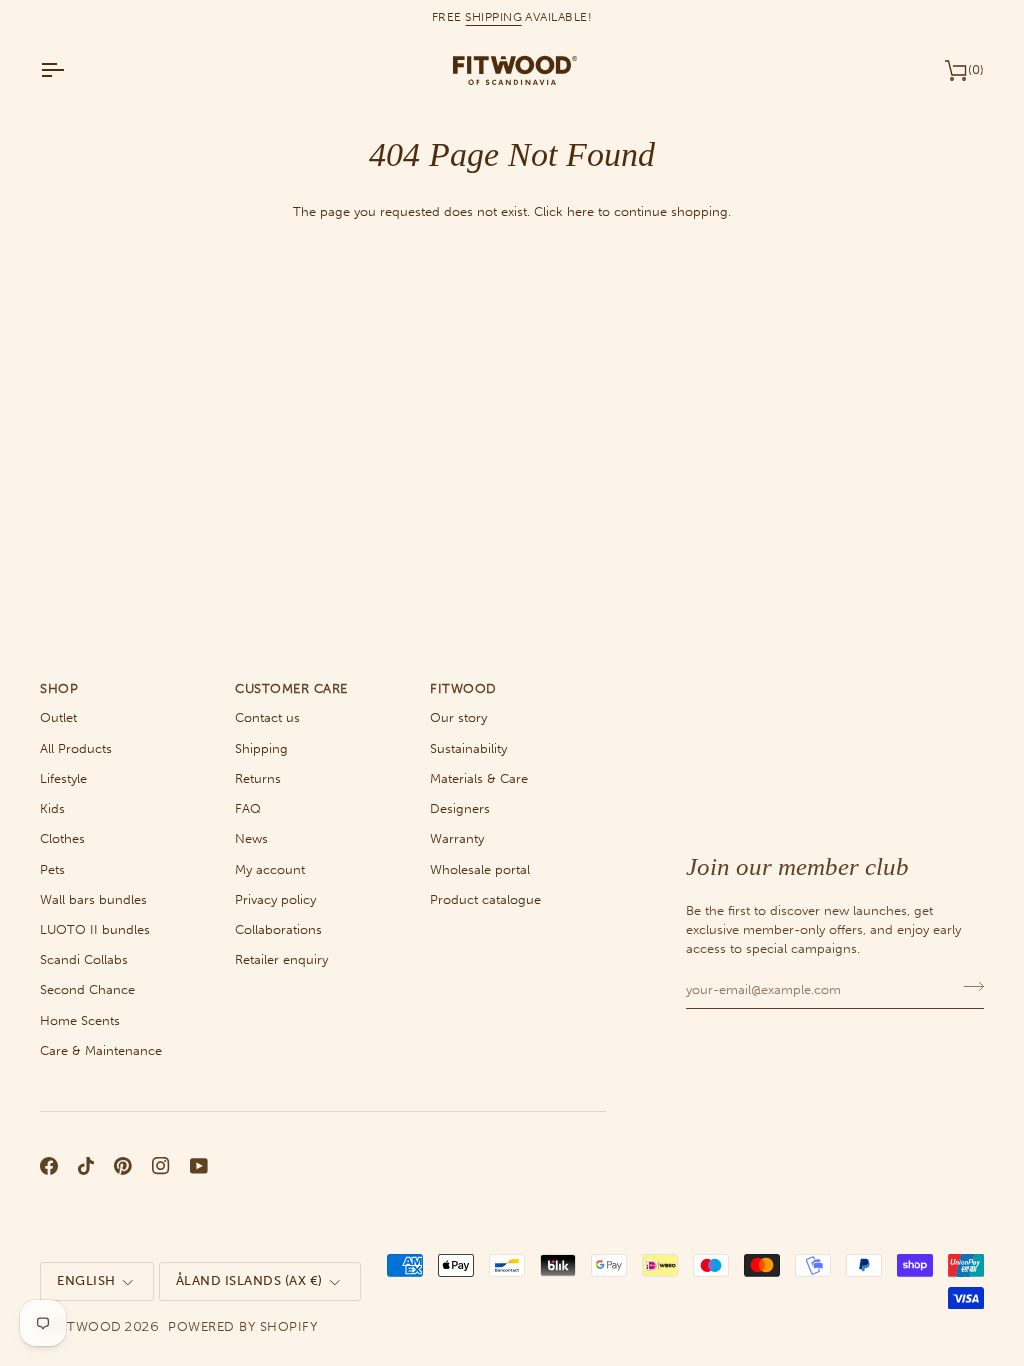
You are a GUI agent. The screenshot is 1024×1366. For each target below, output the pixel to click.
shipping (493, 17)
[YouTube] (199, 1166)
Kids (52, 808)
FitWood (88, 1326)
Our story (458, 717)
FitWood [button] (463, 688)
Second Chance (87, 989)
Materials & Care (479, 778)
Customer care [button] (291, 688)
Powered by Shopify (242, 1326)
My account (270, 869)
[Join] (967, 987)
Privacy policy (275, 899)
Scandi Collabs (84, 959)
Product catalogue (485, 899)
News (251, 838)
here (580, 211)
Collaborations (278, 929)
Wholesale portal (480, 869)
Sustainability (468, 748)
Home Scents (80, 1020)
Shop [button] (59, 688)
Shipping (261, 748)
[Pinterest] (123, 1166)
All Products (76, 748)
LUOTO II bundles (95, 929)
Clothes (62, 838)
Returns (258, 778)
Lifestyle (63, 778)
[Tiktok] (86, 1166)
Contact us (267, 717)
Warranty (457, 838)
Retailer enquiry (281, 959)
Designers (460, 808)
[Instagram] (161, 1166)
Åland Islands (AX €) (249, 1280)
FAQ (248, 808)
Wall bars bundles (93, 899)
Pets (52, 869)
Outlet (58, 717)
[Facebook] (49, 1166)
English (86, 1280)
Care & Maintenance (101, 1050)
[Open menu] (70, 70)
